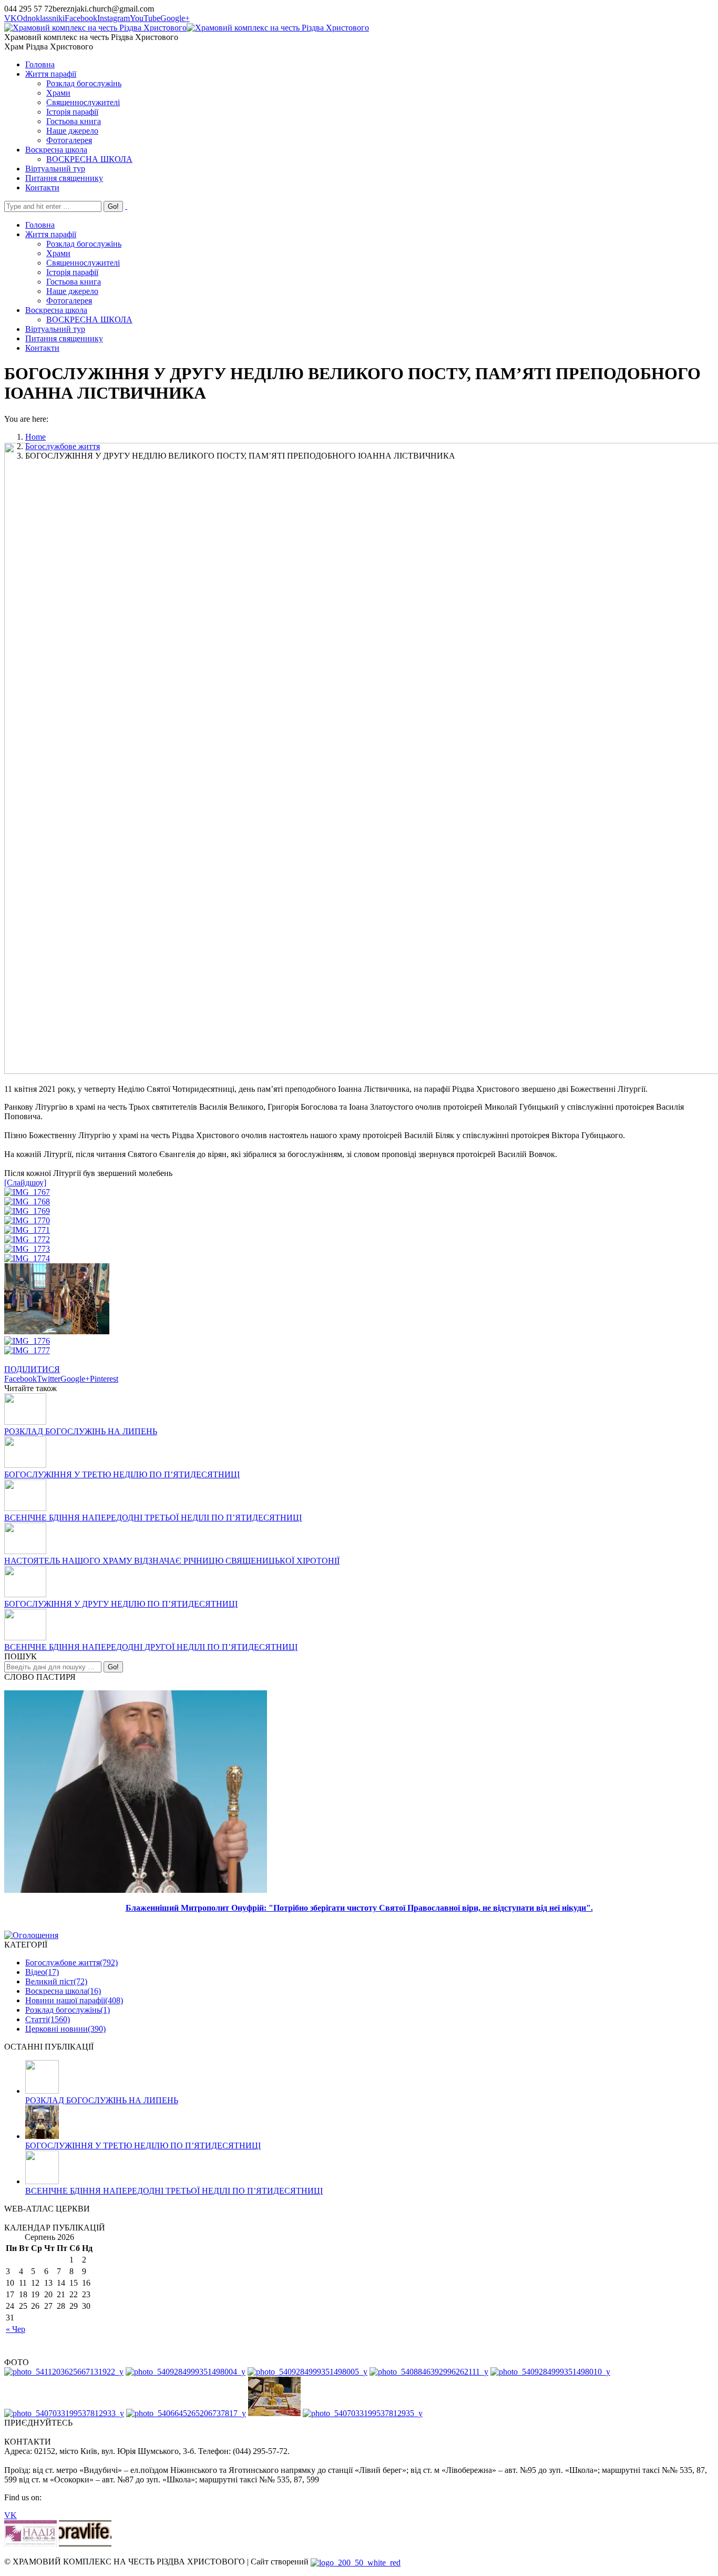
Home (35, 437)
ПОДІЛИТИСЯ (32, 1369)
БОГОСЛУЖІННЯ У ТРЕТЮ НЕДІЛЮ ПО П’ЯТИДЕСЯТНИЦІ (122, 1474)
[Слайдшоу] (25, 1183)
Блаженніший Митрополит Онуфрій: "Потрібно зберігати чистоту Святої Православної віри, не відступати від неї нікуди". (359, 1908)
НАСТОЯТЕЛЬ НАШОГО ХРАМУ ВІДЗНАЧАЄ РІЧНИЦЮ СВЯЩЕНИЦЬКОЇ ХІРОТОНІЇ (172, 1561)
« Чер (16, 2329)
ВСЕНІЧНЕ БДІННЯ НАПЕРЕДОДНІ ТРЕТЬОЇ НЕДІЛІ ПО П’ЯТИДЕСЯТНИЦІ (153, 1518)
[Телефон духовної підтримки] (30, 2544)
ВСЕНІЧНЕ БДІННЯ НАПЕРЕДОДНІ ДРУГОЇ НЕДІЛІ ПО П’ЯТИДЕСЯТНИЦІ (151, 1647)
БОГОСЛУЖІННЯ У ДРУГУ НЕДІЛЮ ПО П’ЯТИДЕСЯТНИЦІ (121, 1604)
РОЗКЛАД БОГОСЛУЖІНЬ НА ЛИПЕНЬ (81, 1431)
